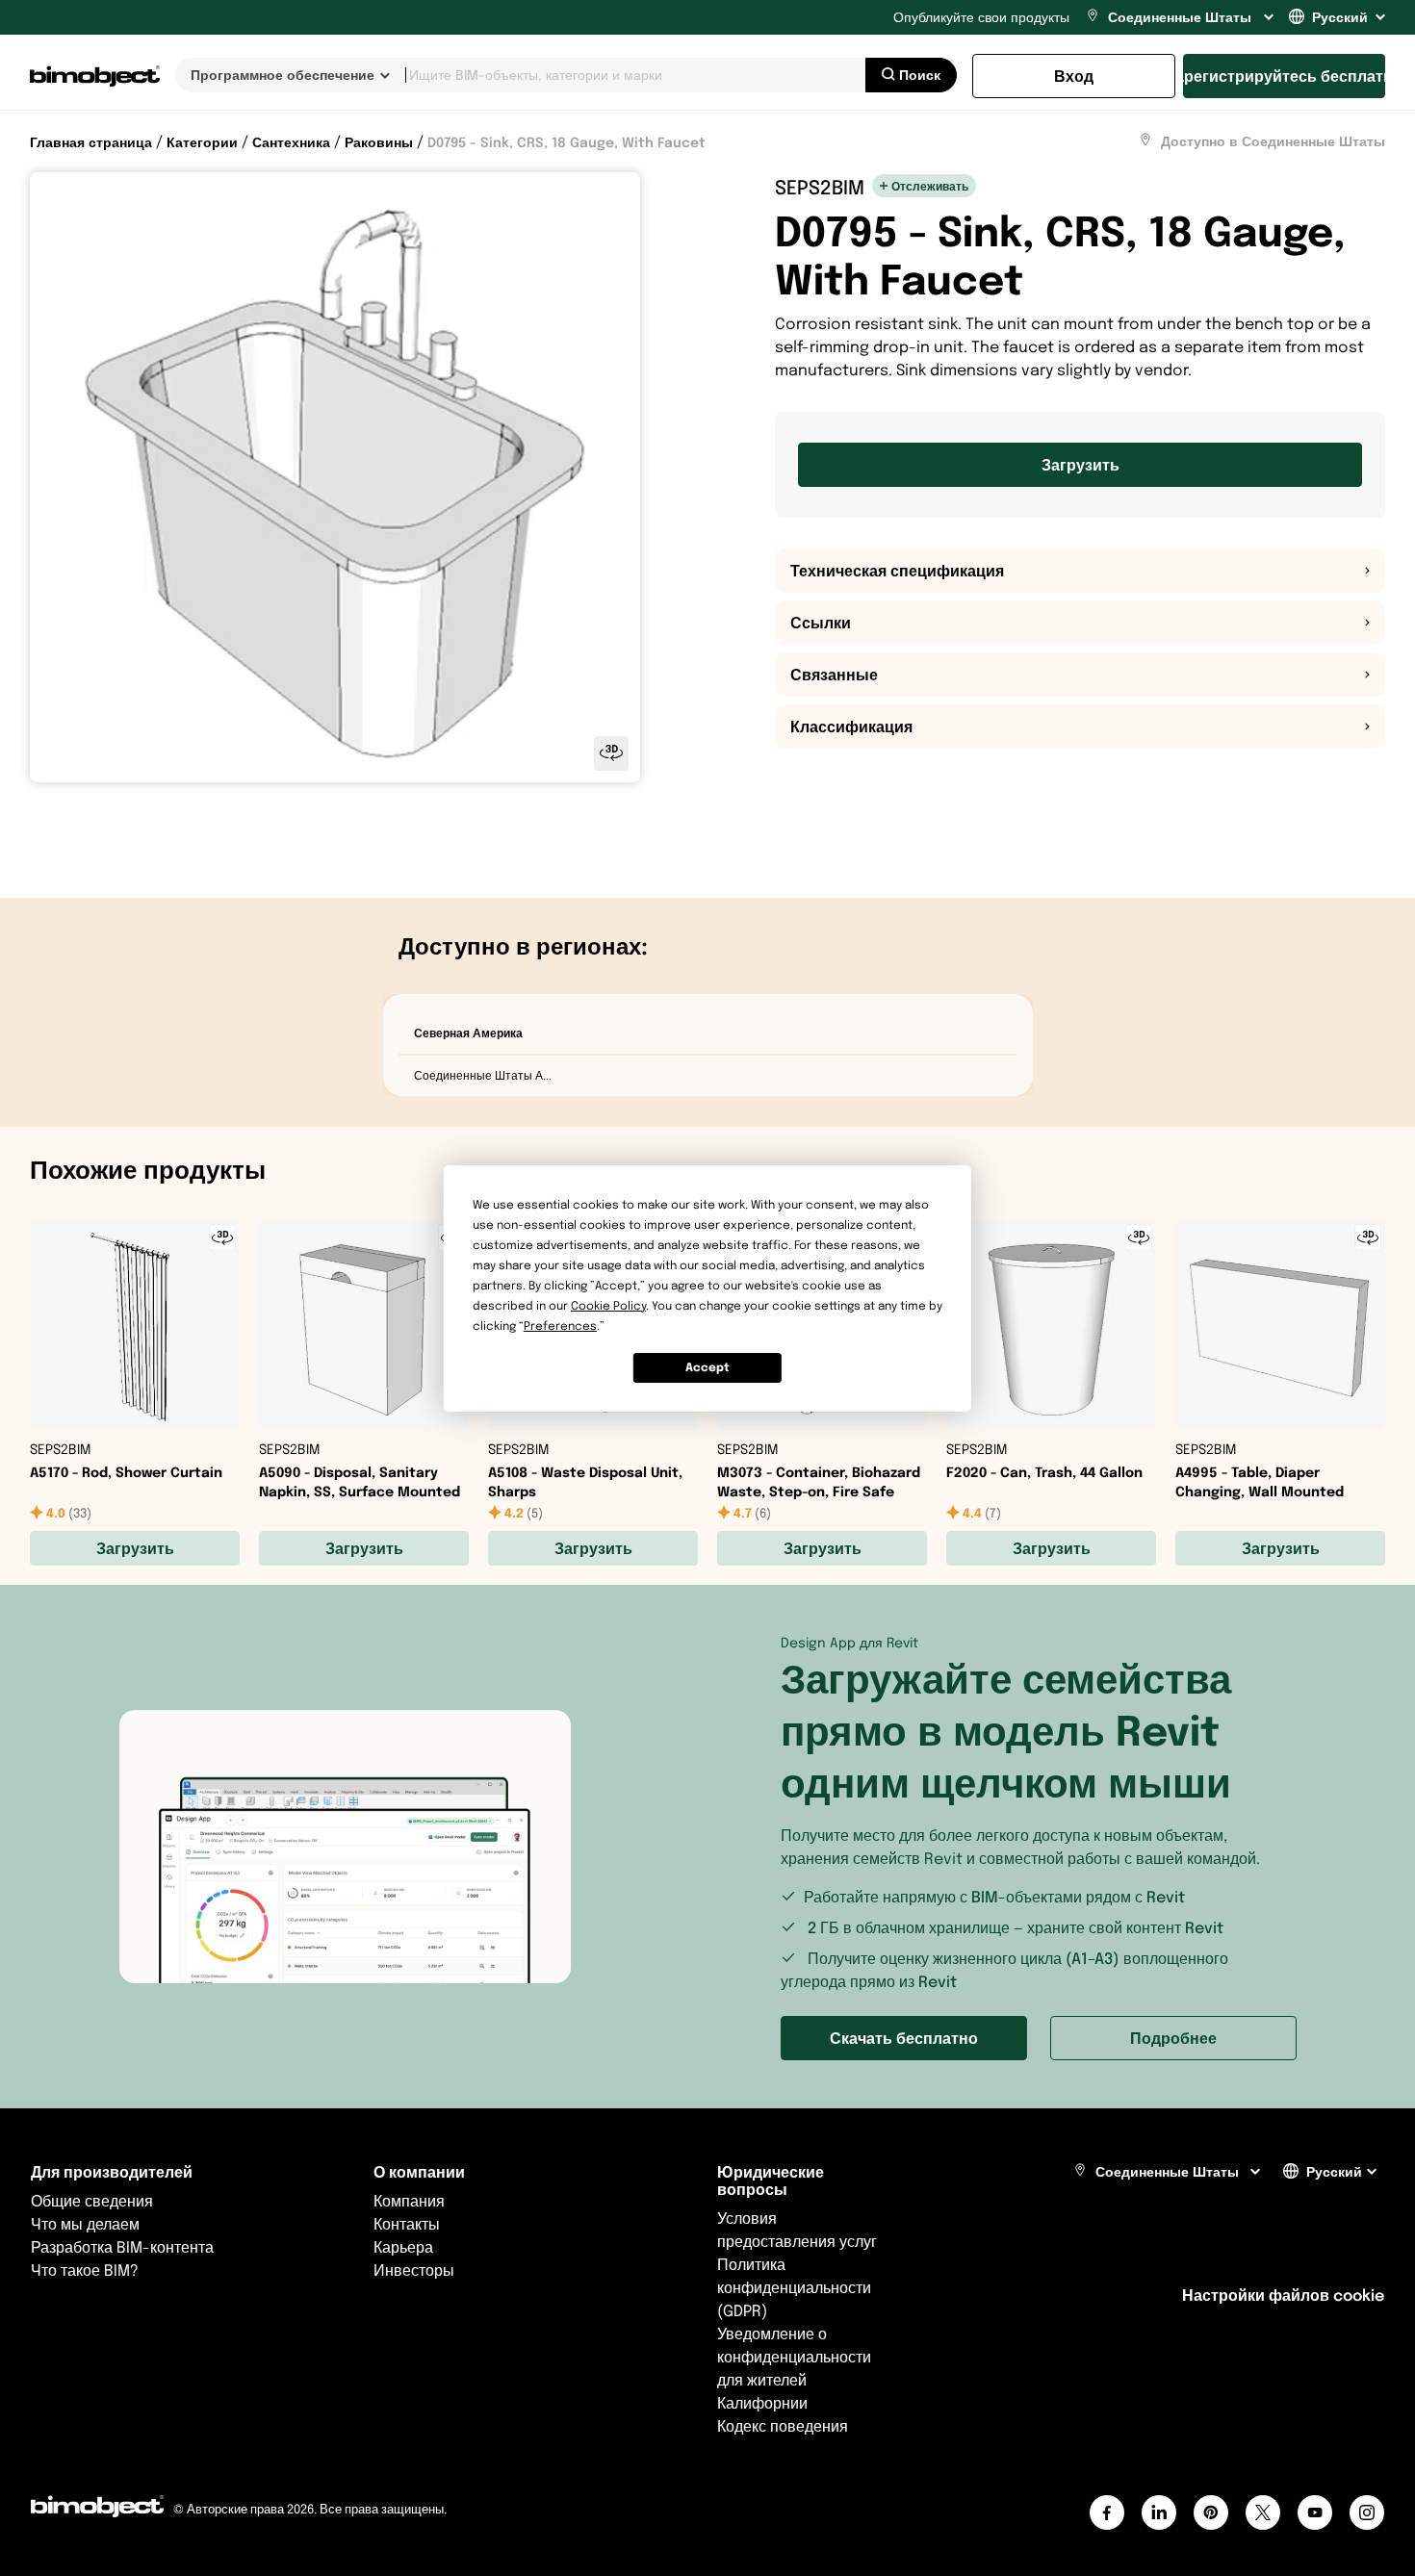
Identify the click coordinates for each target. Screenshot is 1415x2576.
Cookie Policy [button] (608, 1305)
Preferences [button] (560, 1326)
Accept (707, 1367)
